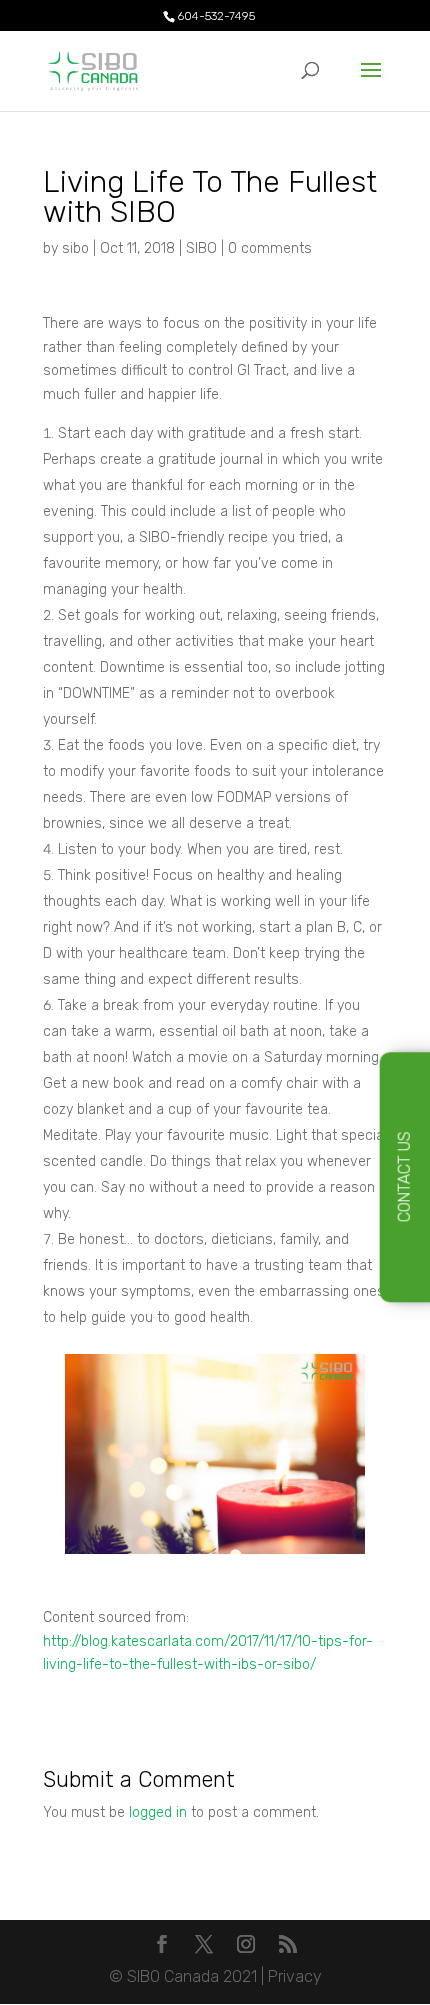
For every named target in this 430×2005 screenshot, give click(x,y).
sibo (75, 248)
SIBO (201, 248)
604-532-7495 (216, 16)
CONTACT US (404, 1177)
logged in (158, 1812)
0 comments (270, 248)
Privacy (295, 1976)
